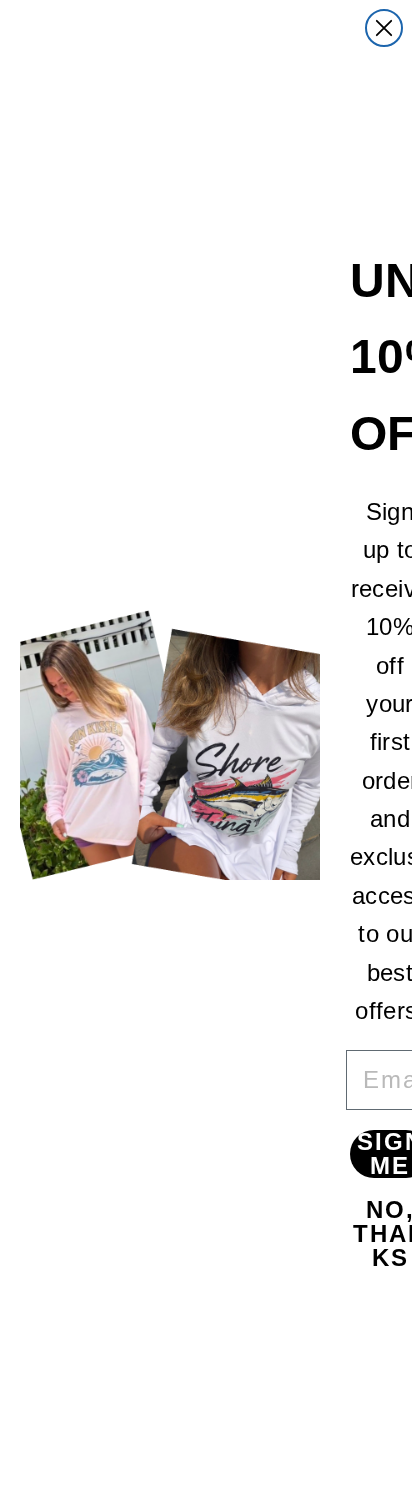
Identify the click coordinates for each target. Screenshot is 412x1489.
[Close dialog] (384, 28)
